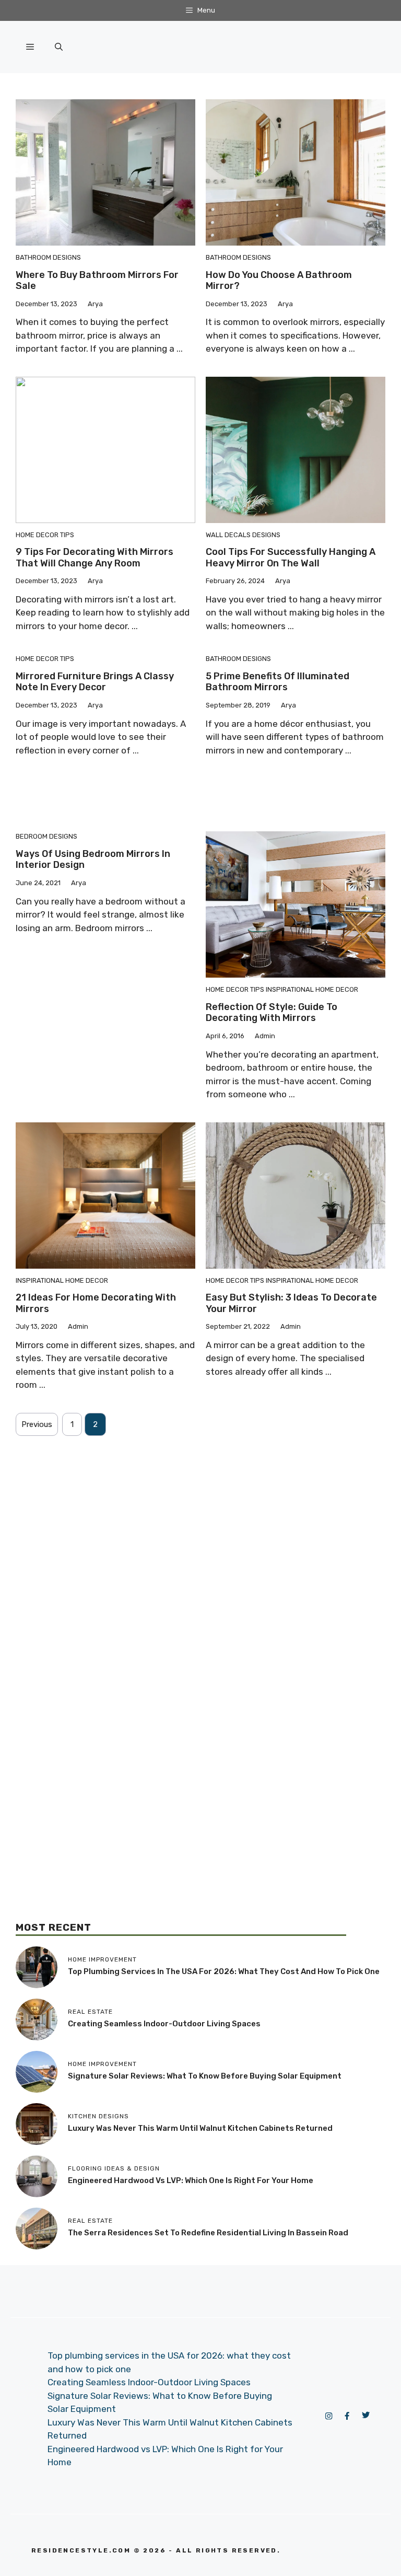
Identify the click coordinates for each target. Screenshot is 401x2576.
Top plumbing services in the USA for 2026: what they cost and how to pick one (224, 1971)
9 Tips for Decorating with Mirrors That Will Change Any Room (95, 558)
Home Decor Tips (45, 535)
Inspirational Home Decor (312, 989)
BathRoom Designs (48, 257)
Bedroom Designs (46, 836)
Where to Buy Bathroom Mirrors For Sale (97, 281)
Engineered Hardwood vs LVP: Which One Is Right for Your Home (191, 2180)
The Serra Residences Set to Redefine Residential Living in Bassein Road (208, 2233)
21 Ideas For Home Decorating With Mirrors (96, 1303)
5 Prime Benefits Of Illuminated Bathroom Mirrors (278, 682)
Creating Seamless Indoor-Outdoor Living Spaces (164, 2024)
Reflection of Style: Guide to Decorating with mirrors (272, 1013)
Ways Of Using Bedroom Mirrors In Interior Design (93, 860)
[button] (59, 47)
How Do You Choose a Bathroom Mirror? (279, 281)
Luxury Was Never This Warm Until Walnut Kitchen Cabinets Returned (200, 2128)
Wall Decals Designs (243, 535)
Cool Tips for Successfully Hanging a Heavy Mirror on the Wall (291, 558)
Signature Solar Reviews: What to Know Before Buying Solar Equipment (205, 2076)
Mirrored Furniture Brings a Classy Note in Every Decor (95, 682)
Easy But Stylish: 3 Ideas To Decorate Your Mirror (291, 1303)
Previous (37, 1424)
